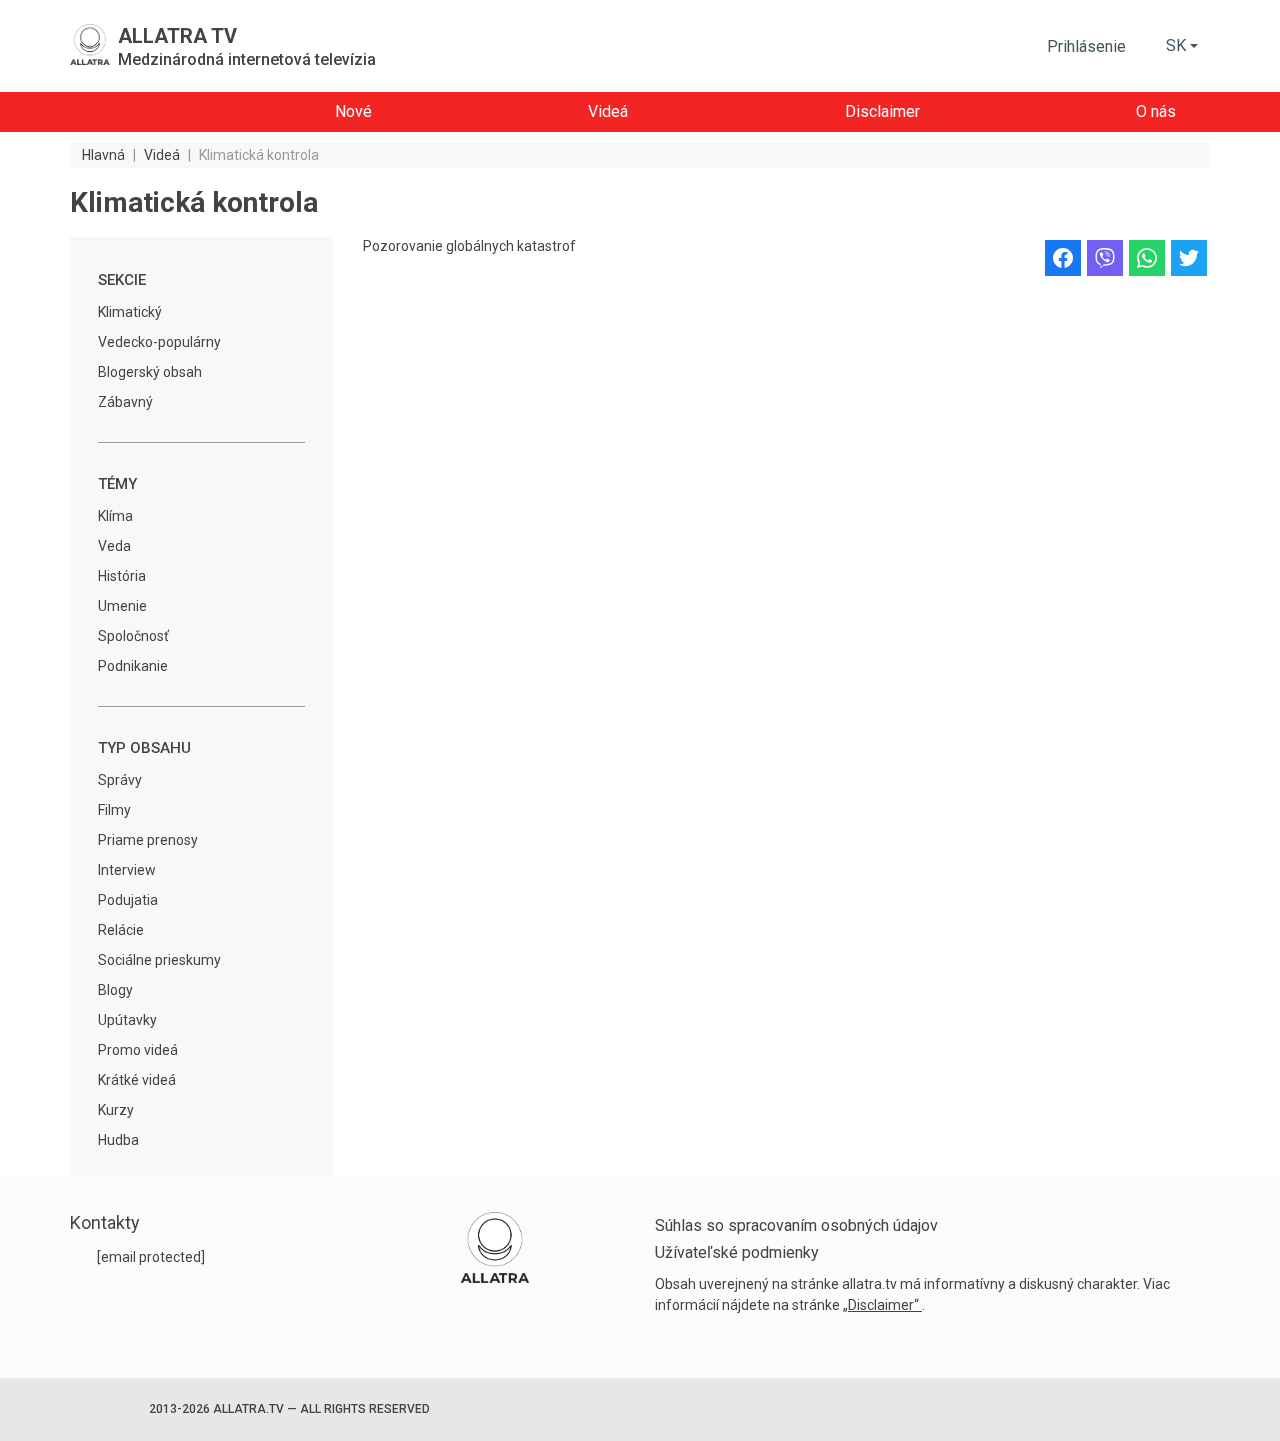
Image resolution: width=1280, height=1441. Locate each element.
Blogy (115, 990)
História (122, 576)
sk (1176, 45)
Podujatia (128, 900)
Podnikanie (133, 666)
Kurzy (116, 1110)
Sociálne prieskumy (159, 960)
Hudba (118, 1140)
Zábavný (125, 402)
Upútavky (127, 1020)
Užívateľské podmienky (737, 1252)
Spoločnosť (133, 636)
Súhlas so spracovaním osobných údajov (796, 1225)
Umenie (122, 606)
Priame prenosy (148, 840)
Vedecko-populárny (159, 342)
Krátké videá (137, 1080)
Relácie (121, 930)
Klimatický (130, 312)
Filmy (114, 810)
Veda (114, 546)
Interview (127, 870)
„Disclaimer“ (882, 1305)
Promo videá (138, 1050)
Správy (120, 780)
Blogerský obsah (150, 372)
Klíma (115, 516)
